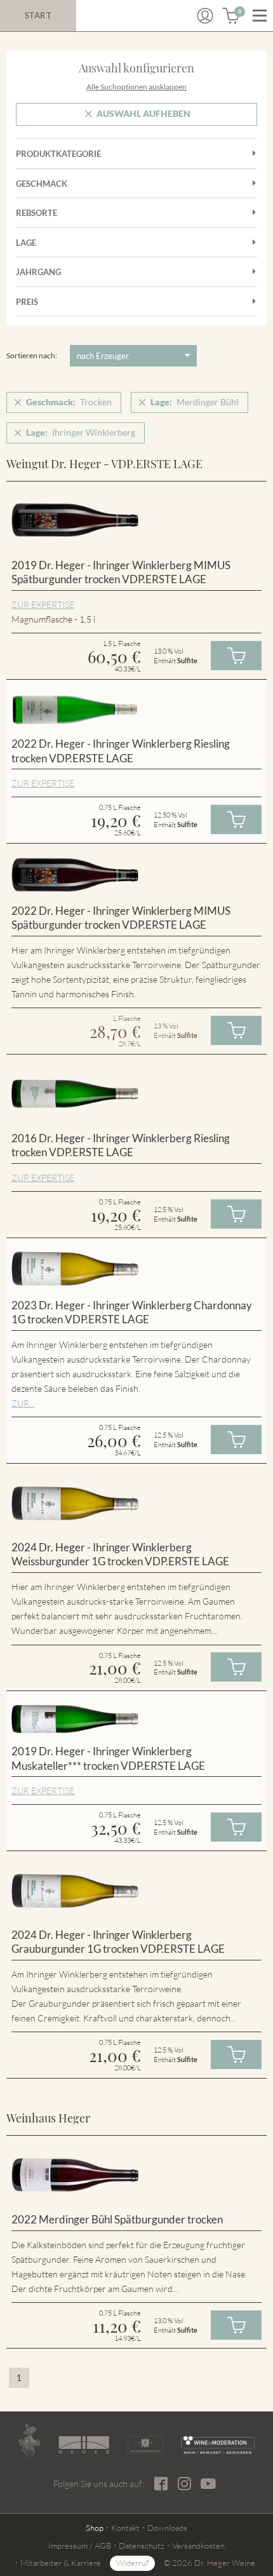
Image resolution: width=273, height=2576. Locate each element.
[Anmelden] (205, 16)
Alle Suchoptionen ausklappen (136, 87)
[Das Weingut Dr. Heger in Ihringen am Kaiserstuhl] (29, 2440)
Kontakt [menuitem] (125, 2528)
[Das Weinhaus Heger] (84, 2445)
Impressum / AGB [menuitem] (80, 2546)
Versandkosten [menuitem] (198, 2546)
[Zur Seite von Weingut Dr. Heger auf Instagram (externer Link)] (184, 2484)
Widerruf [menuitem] (132, 2563)
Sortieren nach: (32, 355)
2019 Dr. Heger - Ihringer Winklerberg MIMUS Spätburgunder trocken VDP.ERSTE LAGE (121, 572)
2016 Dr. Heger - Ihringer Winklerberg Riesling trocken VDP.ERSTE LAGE (121, 1145)
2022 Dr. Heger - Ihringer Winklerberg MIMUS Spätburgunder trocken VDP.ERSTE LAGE (121, 918)
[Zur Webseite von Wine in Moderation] (218, 2445)
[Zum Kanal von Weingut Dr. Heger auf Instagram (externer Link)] (208, 2483)
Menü (260, 16)
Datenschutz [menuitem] (142, 2546)
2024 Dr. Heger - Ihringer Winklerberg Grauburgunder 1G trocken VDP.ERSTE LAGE (118, 1942)
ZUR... (23, 1403)
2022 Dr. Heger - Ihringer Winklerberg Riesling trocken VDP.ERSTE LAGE (121, 751)
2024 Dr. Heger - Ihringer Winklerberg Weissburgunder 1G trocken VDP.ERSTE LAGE (120, 1554)
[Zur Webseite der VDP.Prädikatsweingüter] (146, 2445)
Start (38, 15)
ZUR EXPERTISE (43, 604)
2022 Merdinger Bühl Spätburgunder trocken (117, 2219)
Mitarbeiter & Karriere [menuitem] (61, 2563)
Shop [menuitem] (95, 2528)
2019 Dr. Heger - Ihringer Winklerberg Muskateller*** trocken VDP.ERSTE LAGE (108, 1758)
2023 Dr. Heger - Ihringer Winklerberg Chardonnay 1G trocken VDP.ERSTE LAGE (132, 1312)
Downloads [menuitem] (167, 2528)
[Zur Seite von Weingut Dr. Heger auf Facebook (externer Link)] (161, 2484)
